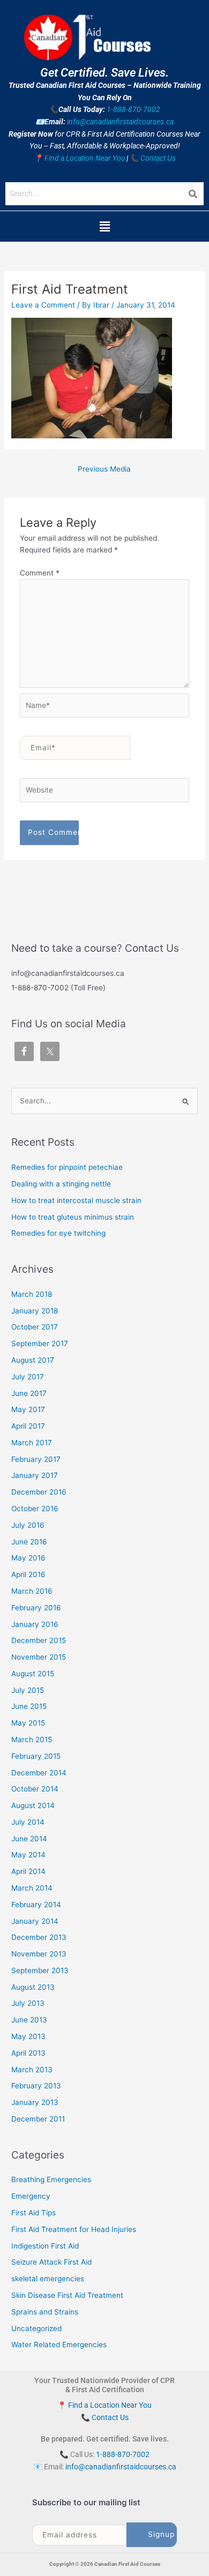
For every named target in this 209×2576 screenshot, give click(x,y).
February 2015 (36, 1756)
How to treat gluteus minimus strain (73, 1217)
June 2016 (29, 1542)
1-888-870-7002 (133, 109)
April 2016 (28, 1574)
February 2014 (36, 1905)
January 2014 (35, 1921)
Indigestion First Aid (45, 2246)
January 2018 (35, 1311)
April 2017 (28, 1426)
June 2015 (29, 1706)
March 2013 (32, 2070)
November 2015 (39, 1657)
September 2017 (40, 1343)
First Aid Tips (33, 2213)
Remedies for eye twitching (58, 1233)
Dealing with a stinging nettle (61, 1184)
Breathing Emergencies (51, 2179)
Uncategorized (36, 2328)
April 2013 (28, 2053)
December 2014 (39, 1773)
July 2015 (28, 1690)
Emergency (31, 2196)
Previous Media (104, 469)
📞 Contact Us (153, 158)
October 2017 (35, 1327)
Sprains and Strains (45, 2312)
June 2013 (29, 2020)
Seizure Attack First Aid (51, 2262)
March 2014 (32, 1888)
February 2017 (36, 1459)
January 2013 (35, 2102)
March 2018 (32, 1294)
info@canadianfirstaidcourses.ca (120, 122)
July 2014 (28, 1822)
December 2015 (39, 1640)
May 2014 (28, 1855)
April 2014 (28, 1871)
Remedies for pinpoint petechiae (67, 1167)
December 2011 (38, 2119)
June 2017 (29, 1393)
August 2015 (33, 1674)
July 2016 (28, 1525)
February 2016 (36, 1608)
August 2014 (33, 1805)
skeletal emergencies (48, 2279)
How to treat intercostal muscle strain (76, 1200)
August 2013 (33, 1987)
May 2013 (28, 2036)
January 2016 (35, 1624)
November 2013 (39, 1954)
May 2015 (28, 1723)
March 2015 (32, 1739)
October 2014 (35, 1789)
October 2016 (35, 1509)
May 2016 (28, 1558)
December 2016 (39, 1492)
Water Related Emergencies (59, 2344)
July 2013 (28, 2003)
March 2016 (32, 1591)
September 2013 (40, 1970)
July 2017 (28, 1377)
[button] (104, 226)
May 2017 (28, 1409)
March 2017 (32, 1443)
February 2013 (36, 2086)
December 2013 (39, 1937)
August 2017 (33, 1360)
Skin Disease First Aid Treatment (67, 2295)
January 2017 (35, 1475)
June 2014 (29, 1839)
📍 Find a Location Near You (79, 158)
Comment (40, 573)
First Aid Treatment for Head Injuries (74, 2229)
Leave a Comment (43, 305)
